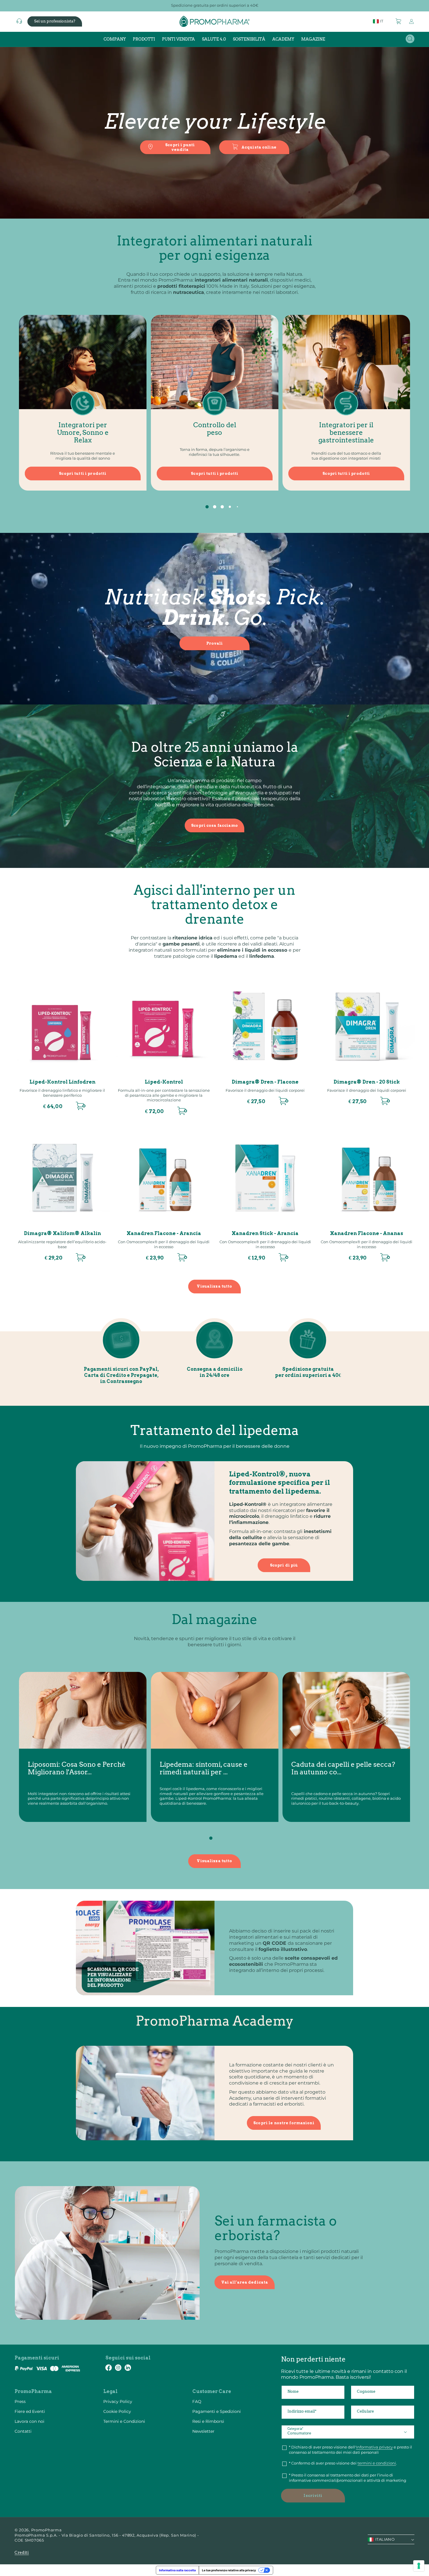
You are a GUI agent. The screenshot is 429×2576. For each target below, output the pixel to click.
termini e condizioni (377, 2463)
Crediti (22, 2553)
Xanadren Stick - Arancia (265, 1233)
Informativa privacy (374, 2447)
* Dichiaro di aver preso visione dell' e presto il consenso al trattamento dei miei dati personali (350, 2450)
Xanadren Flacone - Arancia (164, 1233)
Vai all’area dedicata (245, 2282)
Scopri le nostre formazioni (284, 2123)
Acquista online (259, 147)
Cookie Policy (117, 2411)
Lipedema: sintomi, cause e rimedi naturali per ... (204, 1769)
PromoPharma (47, 2530)
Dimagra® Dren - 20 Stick (367, 1082)
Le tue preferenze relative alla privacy (229, 2570)
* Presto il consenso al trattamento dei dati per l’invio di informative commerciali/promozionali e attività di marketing (348, 2478)
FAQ (197, 2401)
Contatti (23, 2431)
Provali (215, 643)
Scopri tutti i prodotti (83, 473)
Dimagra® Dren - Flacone (265, 1082)
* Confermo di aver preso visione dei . (343, 2463)
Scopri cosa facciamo (214, 825)
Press (20, 2401)
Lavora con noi (29, 2421)
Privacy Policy (118, 2401)
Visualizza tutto (214, 1286)
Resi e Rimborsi (208, 2421)
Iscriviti (313, 2496)
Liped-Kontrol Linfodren (62, 1082)
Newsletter (203, 2431)
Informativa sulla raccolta (177, 2570)
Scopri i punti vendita (180, 147)
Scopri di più (284, 1565)
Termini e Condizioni (124, 2421)
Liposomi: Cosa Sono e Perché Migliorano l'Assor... (77, 1769)
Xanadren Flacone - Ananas (367, 1233)
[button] (399, 21)
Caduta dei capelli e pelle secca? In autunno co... (343, 1769)
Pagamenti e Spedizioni (217, 2411)
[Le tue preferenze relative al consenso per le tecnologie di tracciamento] (419, 2566)
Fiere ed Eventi (30, 2411)
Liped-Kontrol (164, 1082)
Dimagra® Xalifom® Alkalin (62, 1233)
